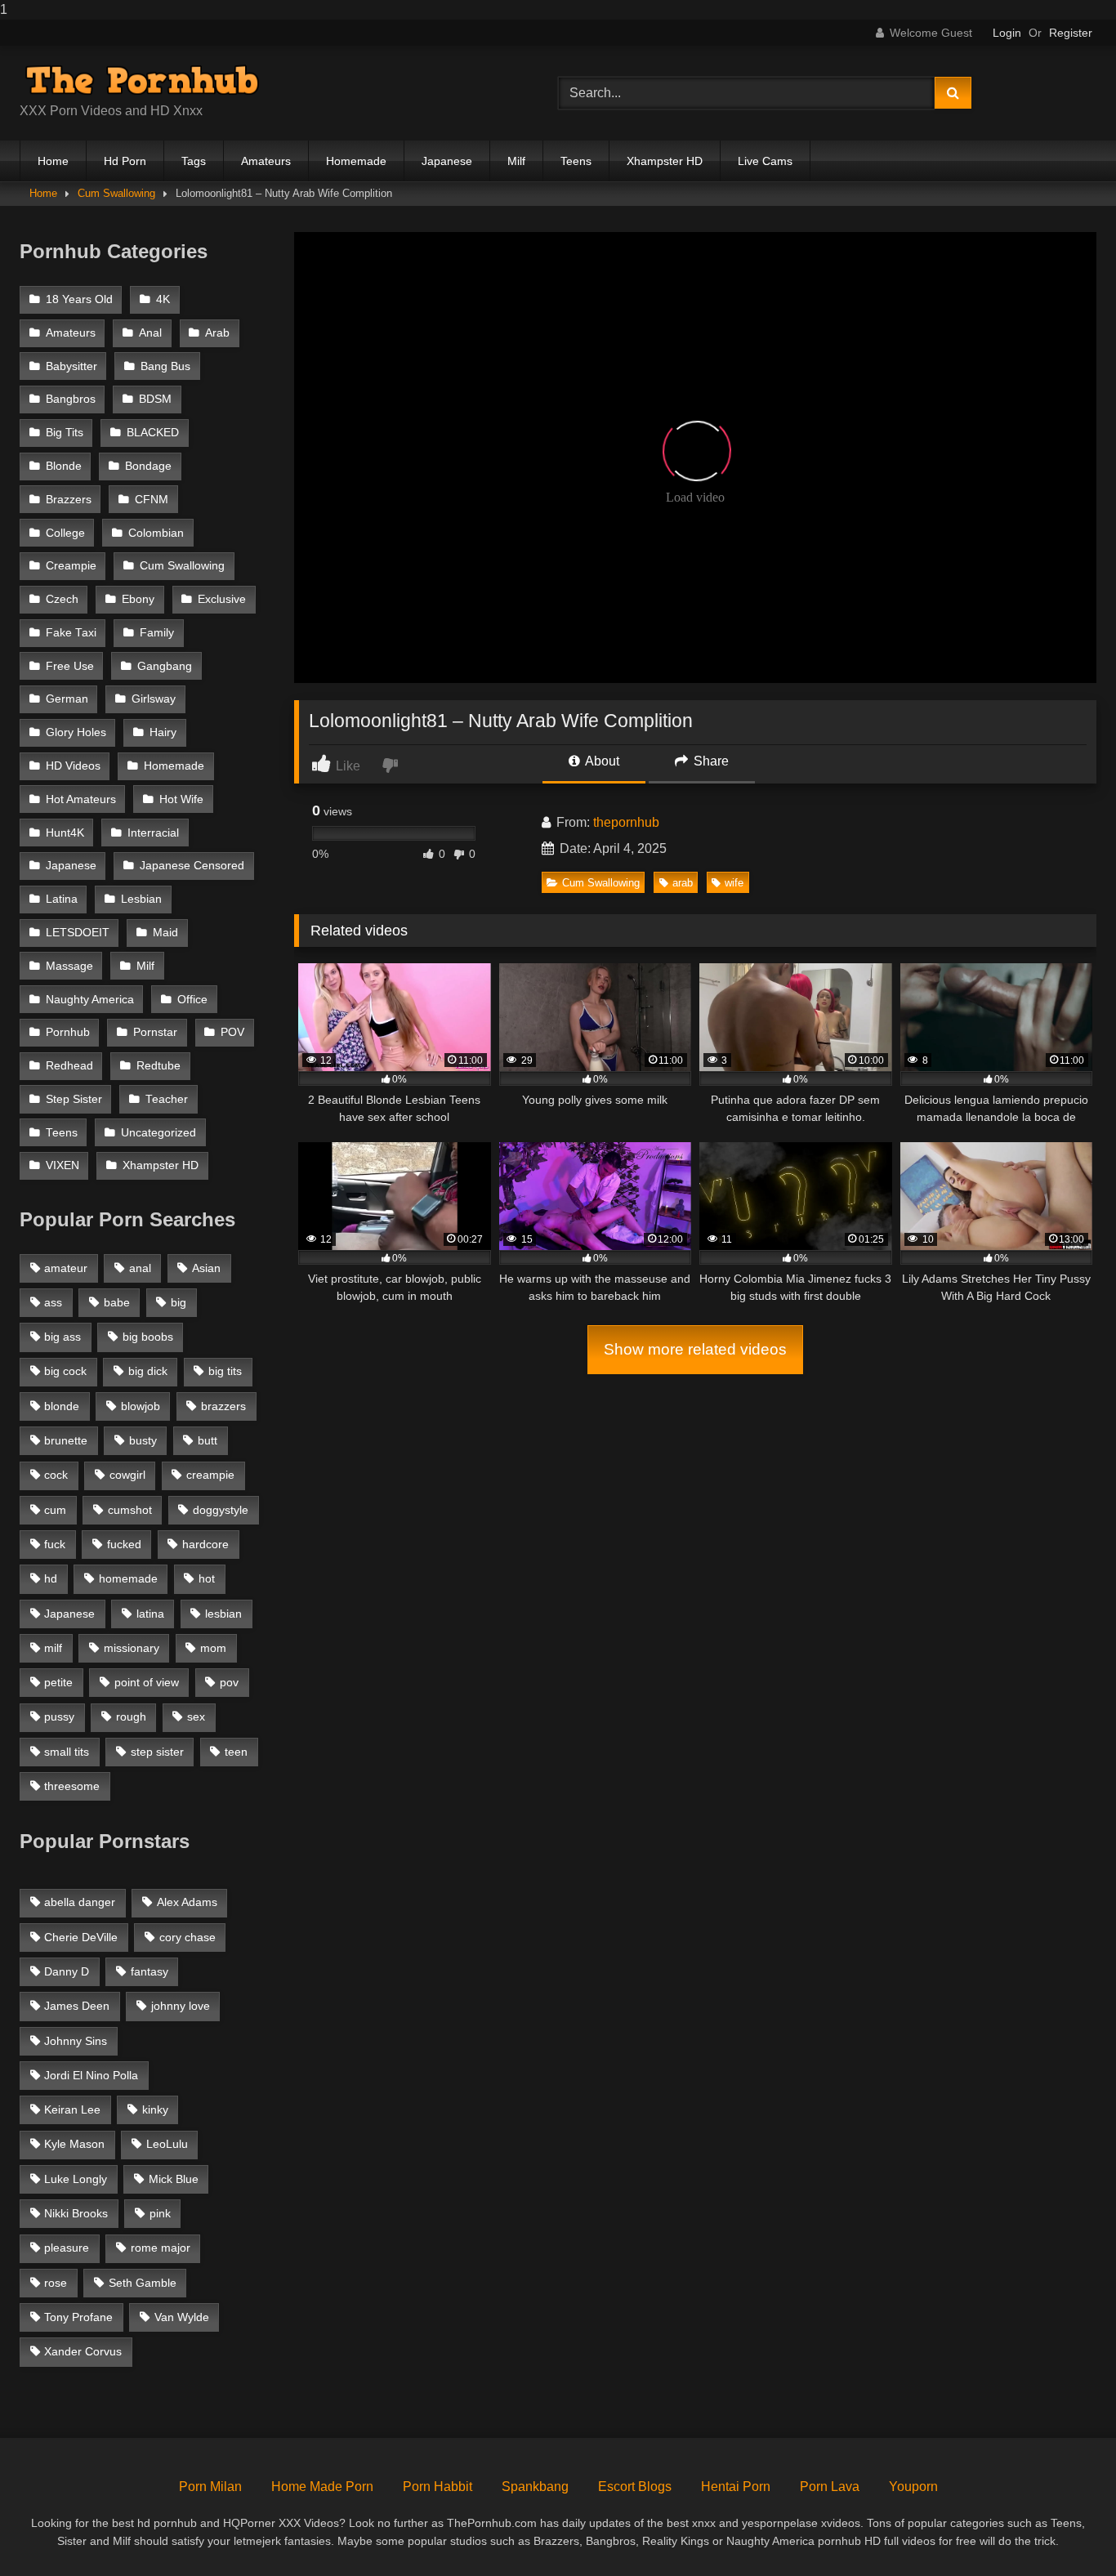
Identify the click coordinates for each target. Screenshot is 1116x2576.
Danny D (67, 1971)
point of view (147, 1682)
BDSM (155, 399)
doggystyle (221, 1510)
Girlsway (154, 699)
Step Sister (74, 1099)
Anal (150, 333)
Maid (165, 933)
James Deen (77, 2006)
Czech (62, 599)
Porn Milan (210, 2487)
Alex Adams (187, 1902)
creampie (210, 1475)
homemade (128, 1578)
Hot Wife (181, 799)
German (67, 699)
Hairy (163, 732)
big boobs (148, 1337)
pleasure (67, 2248)
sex (196, 1717)
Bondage (148, 466)
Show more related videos (695, 1349)
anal (140, 1268)
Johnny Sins (76, 2041)
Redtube (158, 1066)
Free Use (70, 666)
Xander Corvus (83, 2351)
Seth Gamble (143, 2283)
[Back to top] (1065, 2531)
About (601, 761)
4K (163, 299)
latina (150, 1614)
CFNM (152, 500)
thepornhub (626, 822)
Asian (206, 1268)
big (179, 1302)
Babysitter (71, 366)
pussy (59, 1717)
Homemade (356, 161)
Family (157, 633)
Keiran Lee (72, 2109)
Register (1071, 33)
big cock (65, 1371)
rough (131, 1717)
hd (51, 1578)
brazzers (223, 1406)
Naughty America (90, 1000)
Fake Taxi (71, 633)
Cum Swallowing (116, 193)
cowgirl (127, 1475)
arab (683, 883)
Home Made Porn (322, 2487)
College (65, 533)
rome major (161, 2248)
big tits (225, 1371)
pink (160, 2213)
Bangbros (71, 399)
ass (53, 1302)
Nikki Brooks (76, 2213)
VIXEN (62, 1165)
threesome (72, 1786)
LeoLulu (167, 2144)
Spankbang (535, 2487)
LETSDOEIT (78, 933)
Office (192, 1000)
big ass (62, 1337)
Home (53, 161)
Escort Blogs (635, 2487)
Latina (62, 899)
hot (207, 1578)
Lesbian (141, 899)
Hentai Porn (736, 2487)
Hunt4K (65, 833)
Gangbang (165, 666)
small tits (67, 1752)
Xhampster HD (665, 161)
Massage (69, 966)
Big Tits (65, 433)
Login (1007, 33)
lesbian (223, 1614)
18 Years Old (79, 299)
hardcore (205, 1544)
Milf (516, 161)
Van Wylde (182, 2317)
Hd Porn (125, 161)
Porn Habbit (437, 2487)
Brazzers (69, 500)
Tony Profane (78, 2317)
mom (213, 1648)
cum (55, 1510)
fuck (55, 1544)
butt (208, 1440)
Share (710, 761)
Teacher (167, 1099)
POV (232, 1032)
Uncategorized (158, 1133)
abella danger (80, 1902)
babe (117, 1302)
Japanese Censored (192, 866)
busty (143, 1440)
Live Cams (765, 161)
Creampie (71, 566)
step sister (157, 1752)
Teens (576, 161)
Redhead (69, 1066)
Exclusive (222, 599)
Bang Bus (165, 366)
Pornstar (155, 1032)
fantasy (150, 1971)
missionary (132, 1648)
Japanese (447, 161)
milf (53, 1648)
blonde (62, 1406)
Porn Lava (830, 2487)
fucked (124, 1544)
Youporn (913, 2487)
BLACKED (153, 433)
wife (734, 883)
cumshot (130, 1510)
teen (236, 1752)
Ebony (138, 599)
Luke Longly (76, 2179)
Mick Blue (174, 2179)
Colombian (156, 533)
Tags (194, 161)
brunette (66, 1440)
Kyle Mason (74, 2144)
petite (58, 1682)
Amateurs (266, 161)
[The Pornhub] (142, 80)
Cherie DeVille (81, 1937)
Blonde (64, 466)
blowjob (141, 1406)
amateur (66, 1268)
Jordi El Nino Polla (91, 2075)
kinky (155, 2109)
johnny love (181, 2006)
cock (56, 1475)
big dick (148, 1371)
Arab (217, 333)
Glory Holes (76, 732)
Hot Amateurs (81, 799)
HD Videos (73, 766)
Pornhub (68, 1032)
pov (229, 1682)
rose (56, 2283)
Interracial (153, 833)
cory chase (187, 1937)
